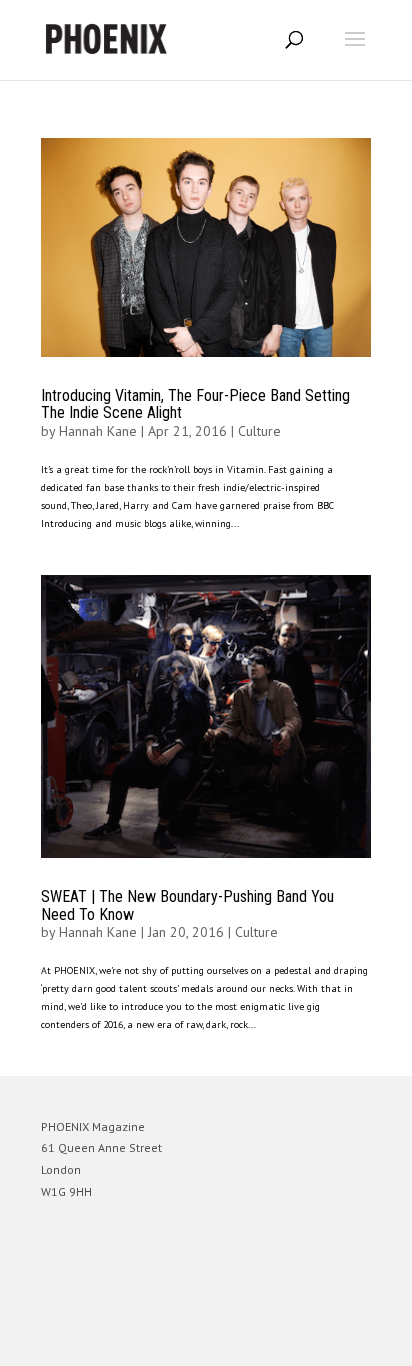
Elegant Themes (178, 1341)
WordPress (302, 1341)
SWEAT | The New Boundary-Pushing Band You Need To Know (187, 905)
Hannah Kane (98, 431)
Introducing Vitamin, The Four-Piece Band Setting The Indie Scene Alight (195, 404)
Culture (259, 431)
